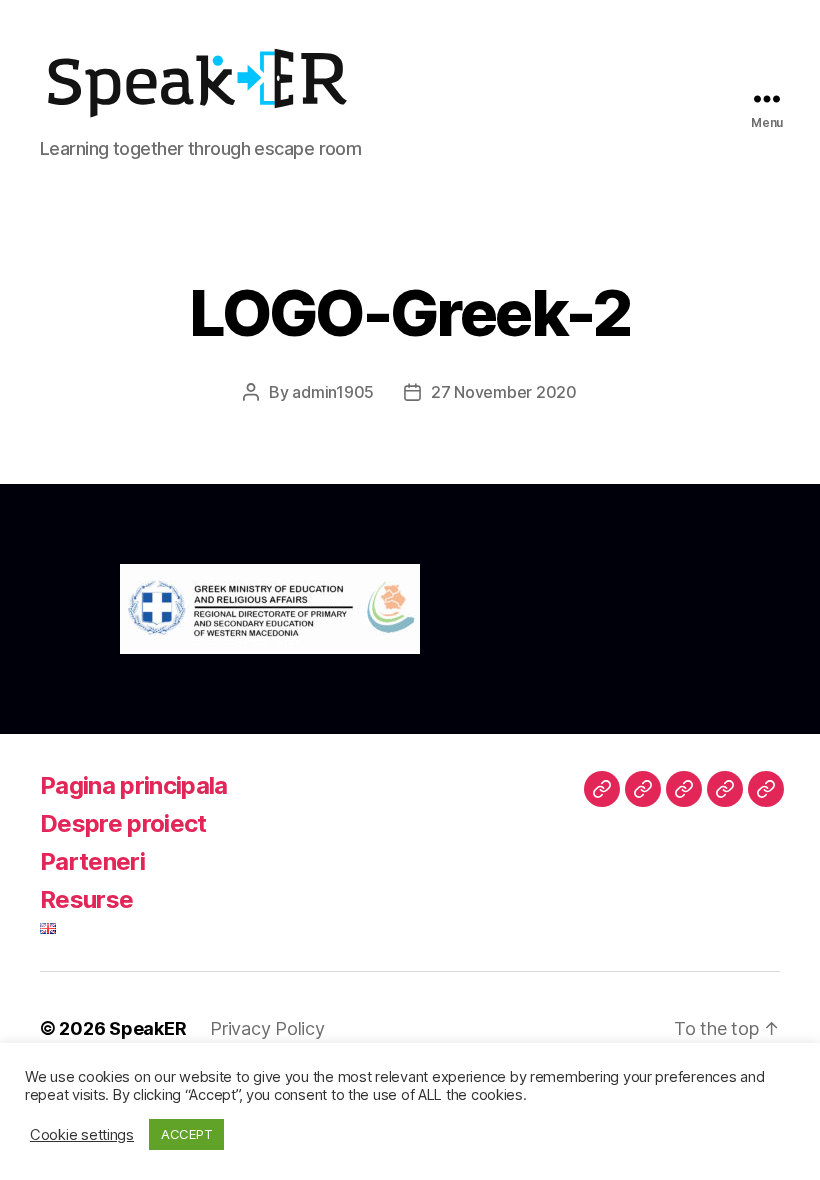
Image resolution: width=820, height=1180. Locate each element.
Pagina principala (134, 785)
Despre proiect (123, 823)
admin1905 (333, 392)
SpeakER (147, 1028)
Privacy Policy (267, 1028)
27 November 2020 (504, 392)
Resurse (86, 899)
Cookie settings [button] (82, 1135)
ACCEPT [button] (186, 1134)
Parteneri (92, 861)
